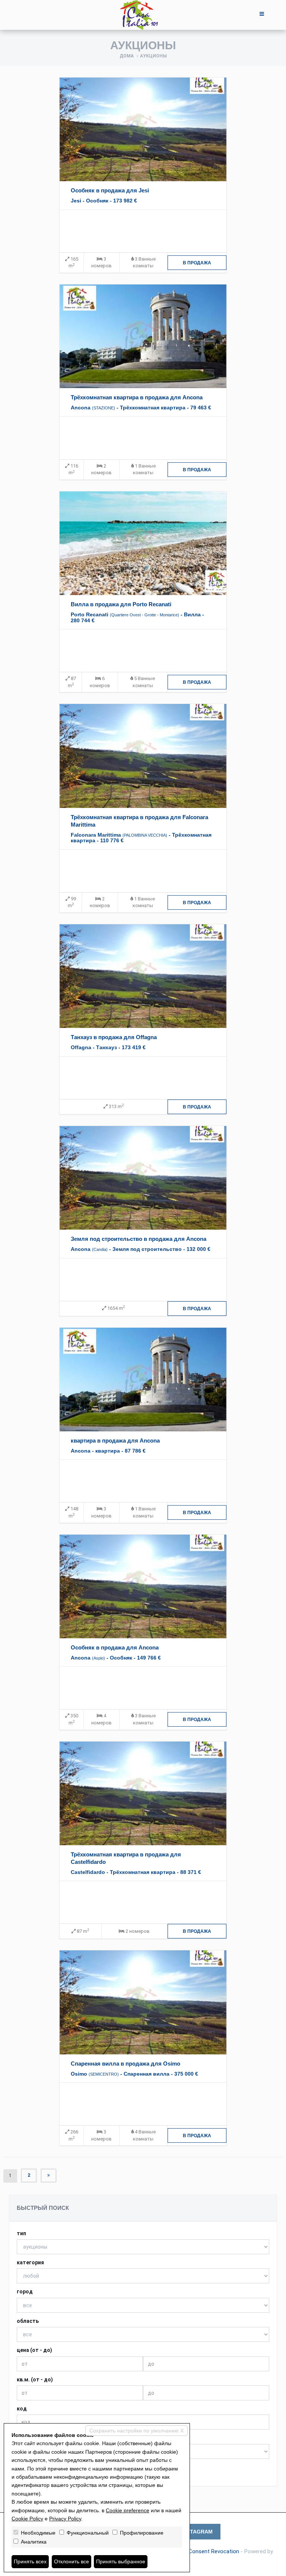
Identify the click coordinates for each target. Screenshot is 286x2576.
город (25, 2292)
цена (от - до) (34, 2350)
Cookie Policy (27, 2519)
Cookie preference (128, 2510)
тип (21, 2233)
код (22, 2409)
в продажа (197, 263)
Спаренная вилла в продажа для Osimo (125, 2064)
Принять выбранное (121, 2561)
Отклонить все (71, 2561)
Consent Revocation (214, 2551)
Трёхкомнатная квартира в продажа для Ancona (137, 397)
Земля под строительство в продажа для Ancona (139, 1239)
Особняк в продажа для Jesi (110, 190)
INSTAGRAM (197, 2532)
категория (30, 2262)
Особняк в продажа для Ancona (115, 1647)
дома (127, 56)
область (28, 2321)
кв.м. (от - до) (35, 2380)
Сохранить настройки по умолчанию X (136, 2431)
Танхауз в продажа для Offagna (114, 1037)
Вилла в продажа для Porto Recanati (121, 604)
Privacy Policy (65, 2519)
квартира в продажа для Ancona (115, 1440)
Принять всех (30, 2561)
